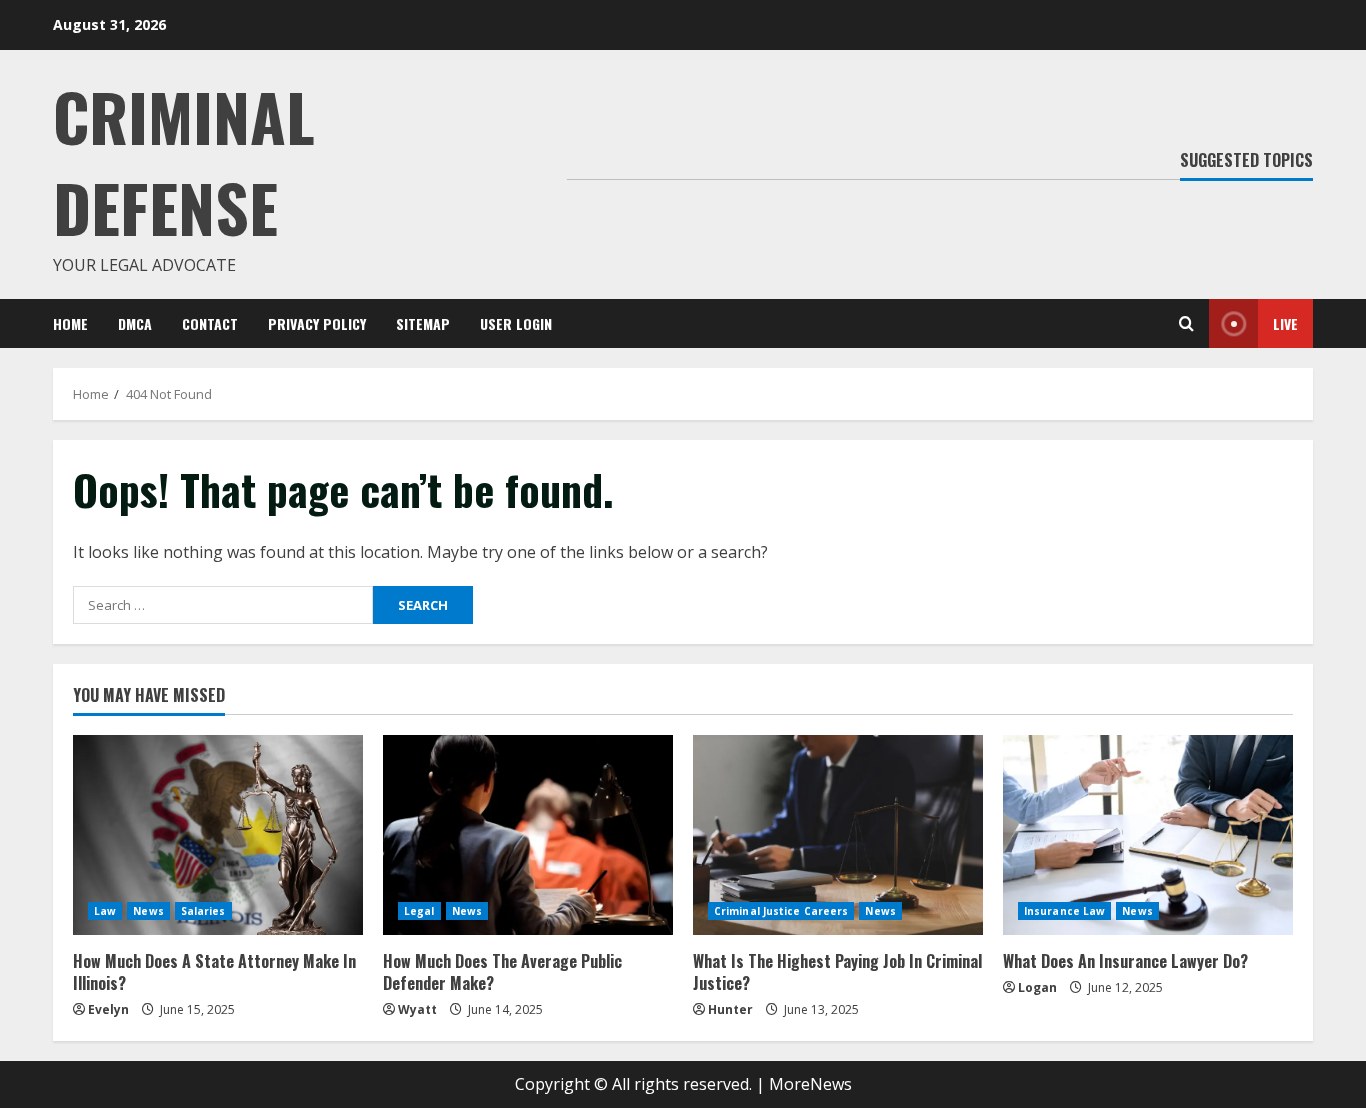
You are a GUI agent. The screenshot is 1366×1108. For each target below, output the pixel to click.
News (148, 911)
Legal (419, 911)
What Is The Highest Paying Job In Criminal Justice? (837, 972)
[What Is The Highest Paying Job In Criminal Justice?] (838, 835)
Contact (210, 323)
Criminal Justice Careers (781, 911)
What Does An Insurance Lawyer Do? (1125, 961)
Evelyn (108, 1009)
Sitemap (423, 323)
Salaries (203, 911)
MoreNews (810, 1084)
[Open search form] (1186, 323)
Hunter (730, 1009)
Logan (1037, 987)
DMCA (135, 323)
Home (70, 323)
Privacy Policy (317, 323)
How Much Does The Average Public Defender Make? (502, 972)
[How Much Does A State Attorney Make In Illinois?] (218, 835)
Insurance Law (1064, 911)
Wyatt (417, 1009)
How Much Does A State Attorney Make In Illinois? (214, 972)
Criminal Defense (184, 161)
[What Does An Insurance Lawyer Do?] (1148, 835)
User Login (516, 323)
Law (105, 911)
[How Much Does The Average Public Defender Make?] (528, 835)
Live (1285, 323)
